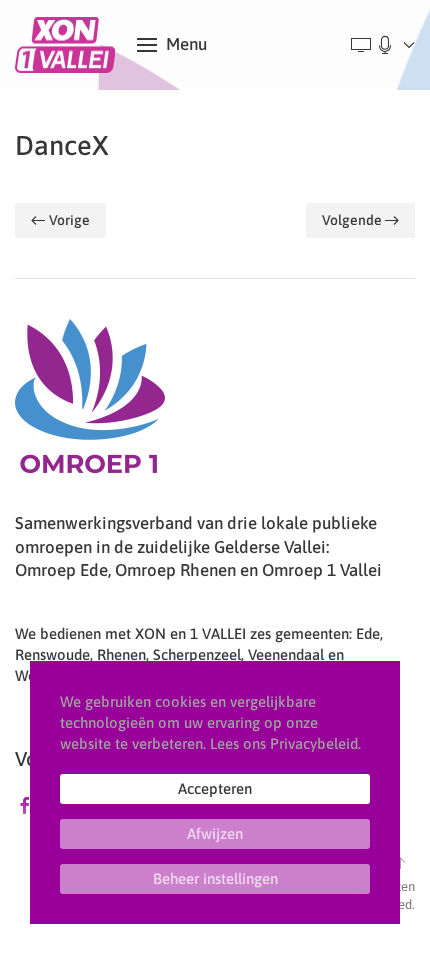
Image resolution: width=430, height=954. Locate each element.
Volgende (352, 220)
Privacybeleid (314, 743)
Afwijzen (215, 833)
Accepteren (215, 788)
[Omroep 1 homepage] (90, 404)
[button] (172, 45)
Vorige (69, 220)
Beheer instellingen (215, 878)
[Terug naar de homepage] (68, 45)
